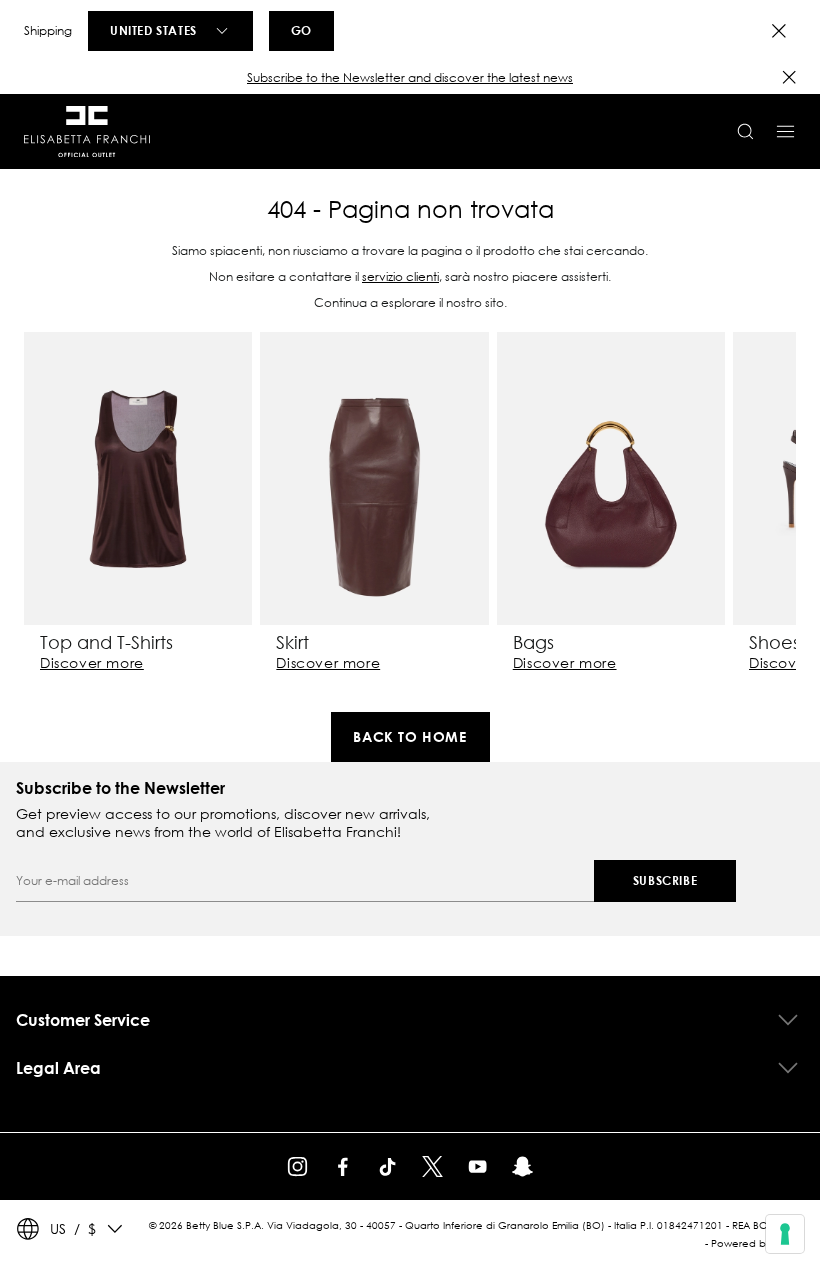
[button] (410, 78)
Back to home (409, 736)
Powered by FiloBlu (757, 1243)
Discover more (92, 663)
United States (153, 30)
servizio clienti (400, 276)
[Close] (779, 31)
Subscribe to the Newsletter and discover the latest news (410, 77)
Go (301, 30)
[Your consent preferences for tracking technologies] (785, 1234)
